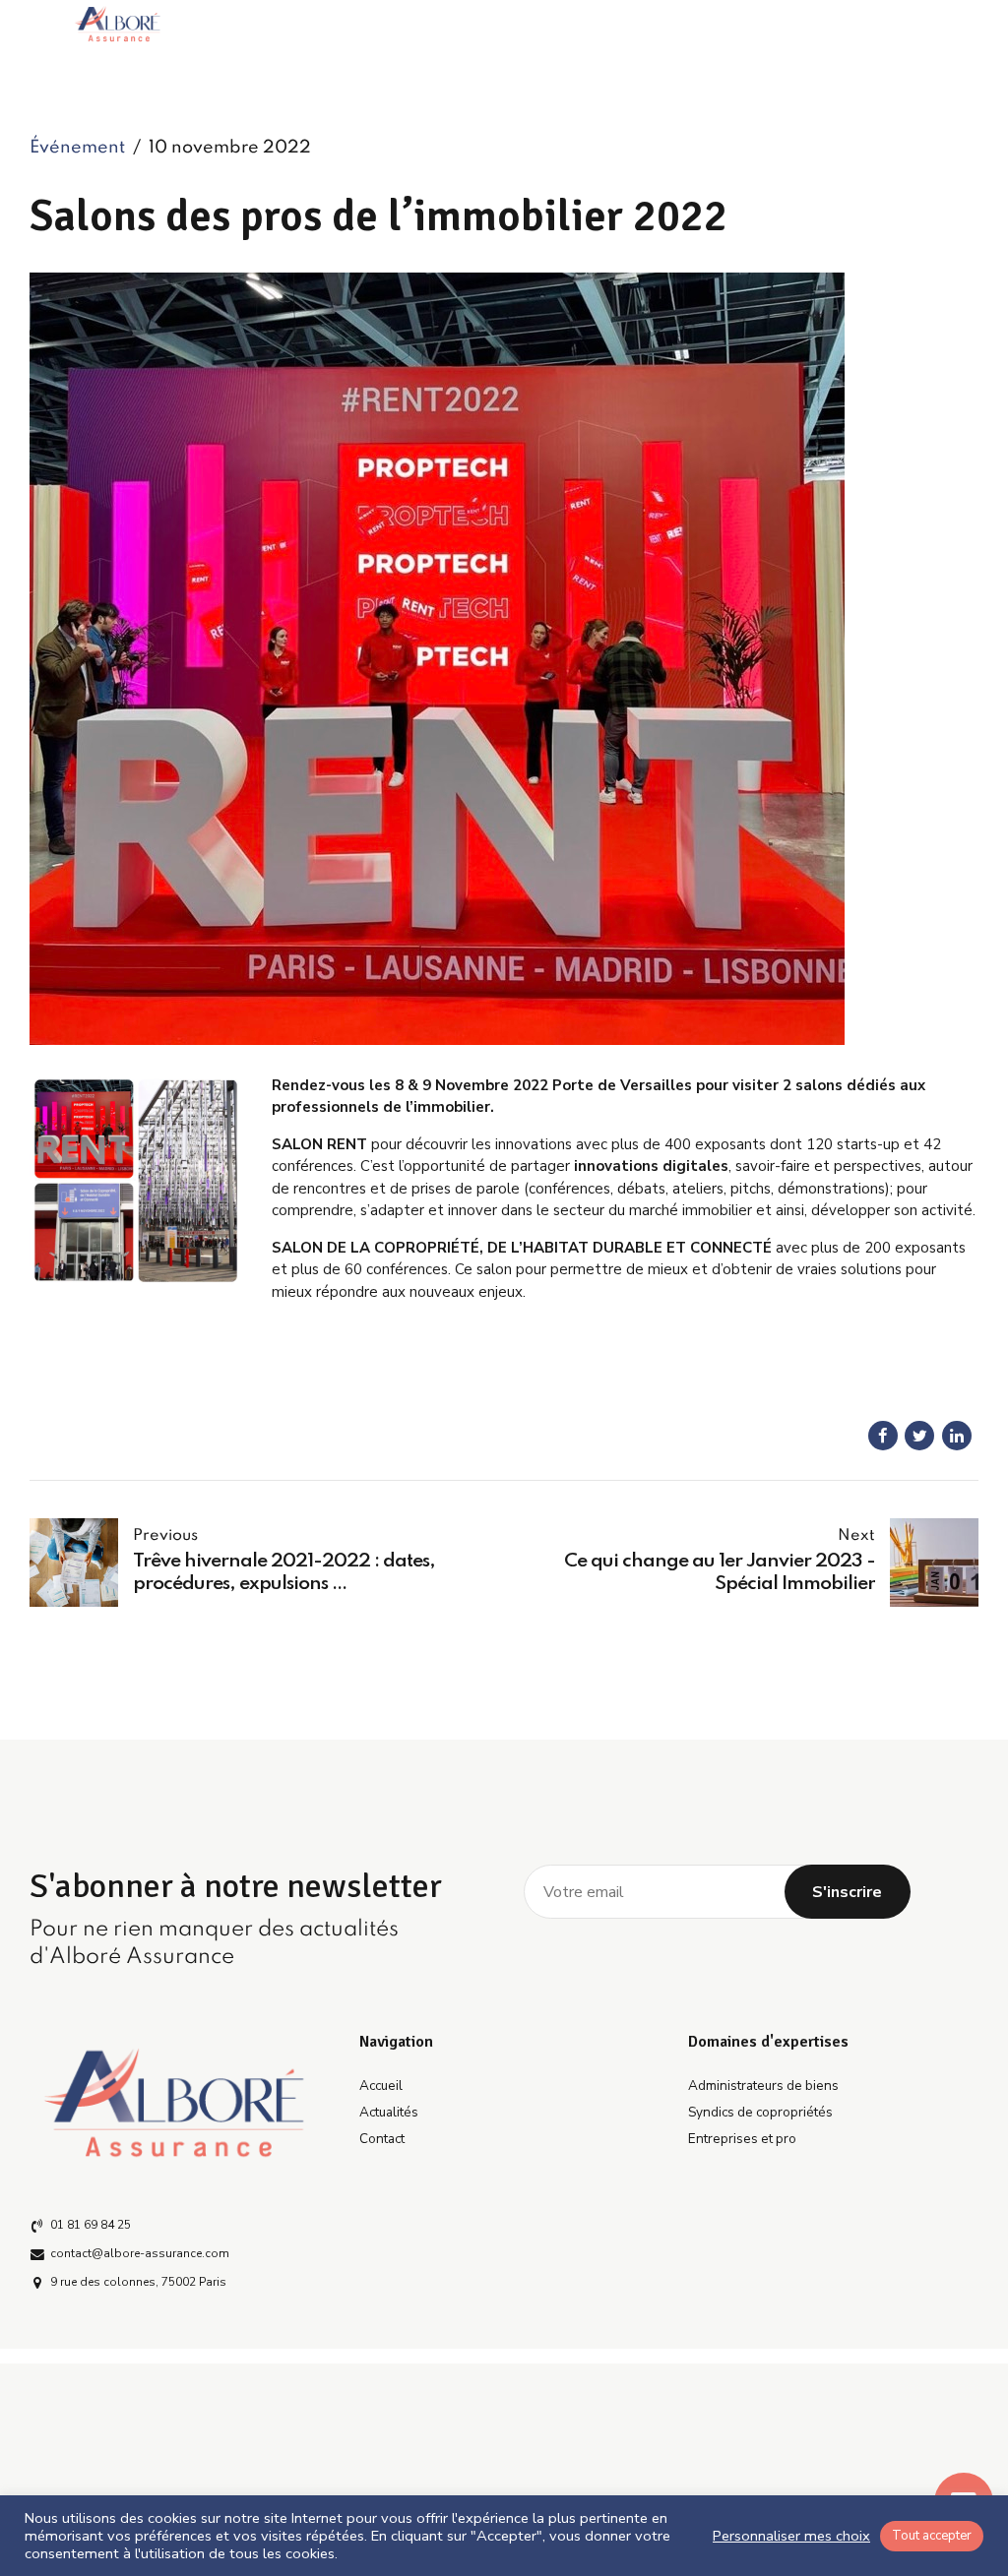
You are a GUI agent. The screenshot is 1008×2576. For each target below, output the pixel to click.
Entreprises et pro (742, 2139)
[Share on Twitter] (919, 1436)
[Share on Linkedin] (957, 1436)
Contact (382, 2139)
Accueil (381, 2085)
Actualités (389, 2112)
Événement (77, 148)
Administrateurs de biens (763, 2085)
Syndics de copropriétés (760, 2112)
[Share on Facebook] (883, 1436)
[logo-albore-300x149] (175, 2102)
